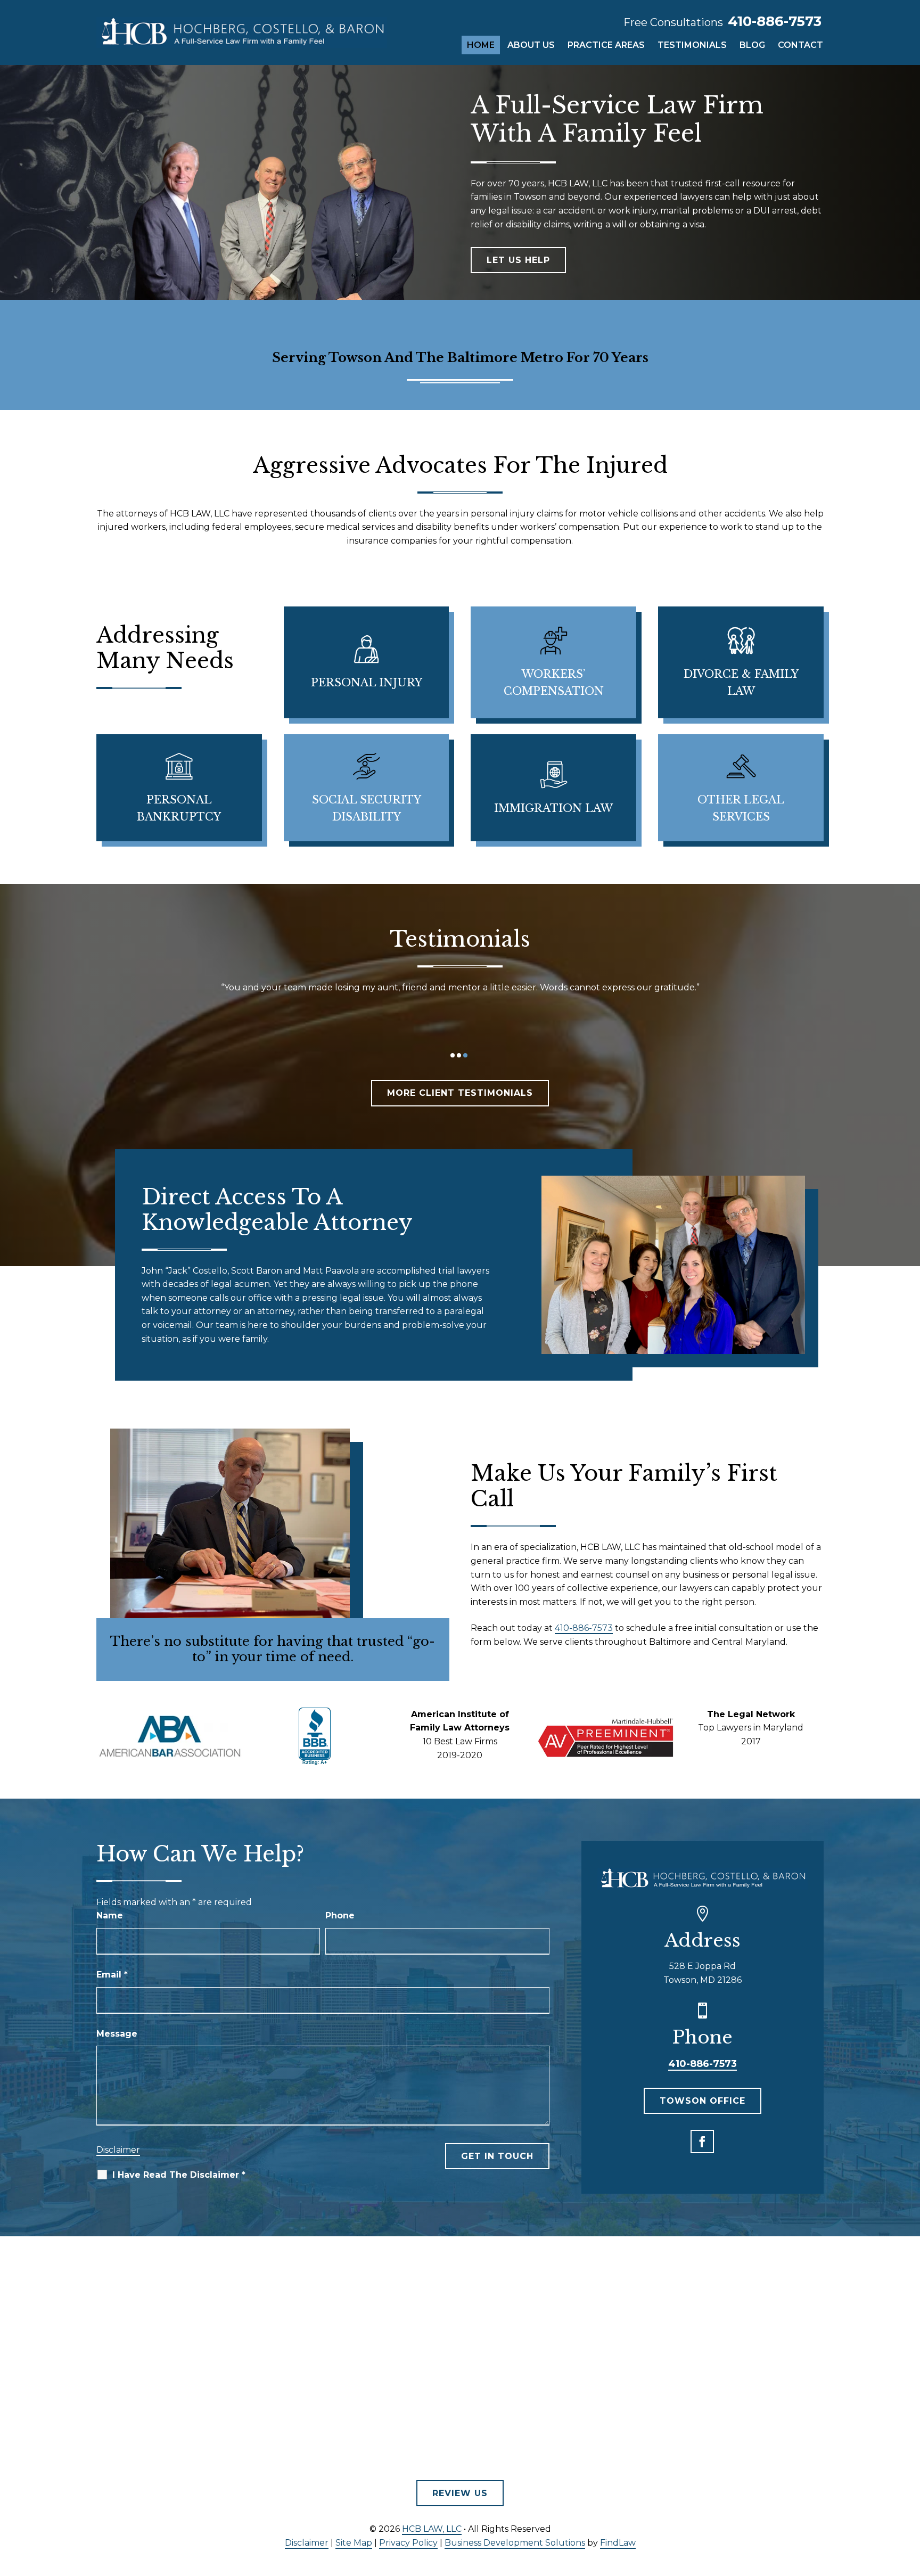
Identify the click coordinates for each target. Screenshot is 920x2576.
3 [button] (465, 1055)
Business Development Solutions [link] (515, 2543)
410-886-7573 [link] (775, 21)
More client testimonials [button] (460, 1093)
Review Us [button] (460, 2493)
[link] (242, 32)
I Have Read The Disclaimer (179, 2175)
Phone (340, 1915)
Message (117, 2034)
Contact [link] (800, 45)
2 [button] (459, 1055)
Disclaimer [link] (307, 2543)
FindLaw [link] (618, 2543)
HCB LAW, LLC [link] (432, 2529)
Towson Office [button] (703, 2101)
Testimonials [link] (692, 45)
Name (110, 1915)
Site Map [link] (354, 2543)
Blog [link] (752, 45)
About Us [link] (531, 45)
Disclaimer (118, 2150)
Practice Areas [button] (606, 45)
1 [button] (453, 1055)
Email (112, 1975)
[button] (702, 2142)
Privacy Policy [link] (408, 2543)
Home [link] (481, 45)
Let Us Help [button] (518, 260)
